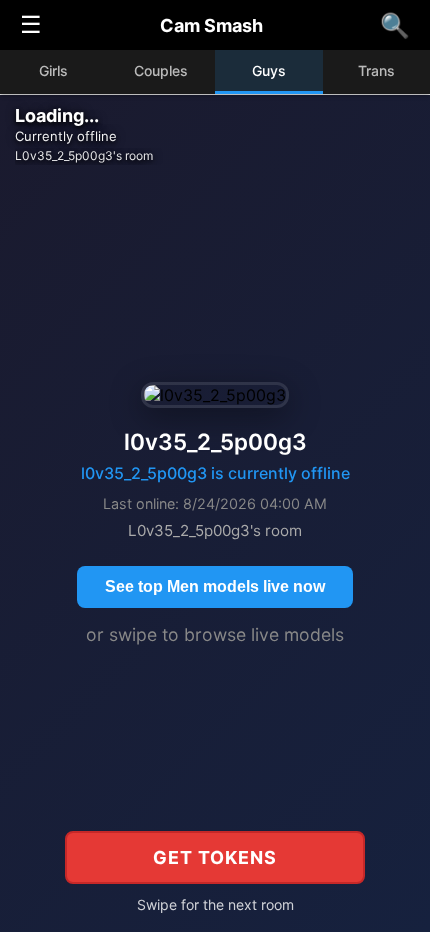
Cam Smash (211, 25)
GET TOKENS (215, 857)
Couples (161, 70)
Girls (53, 70)
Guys (269, 70)
